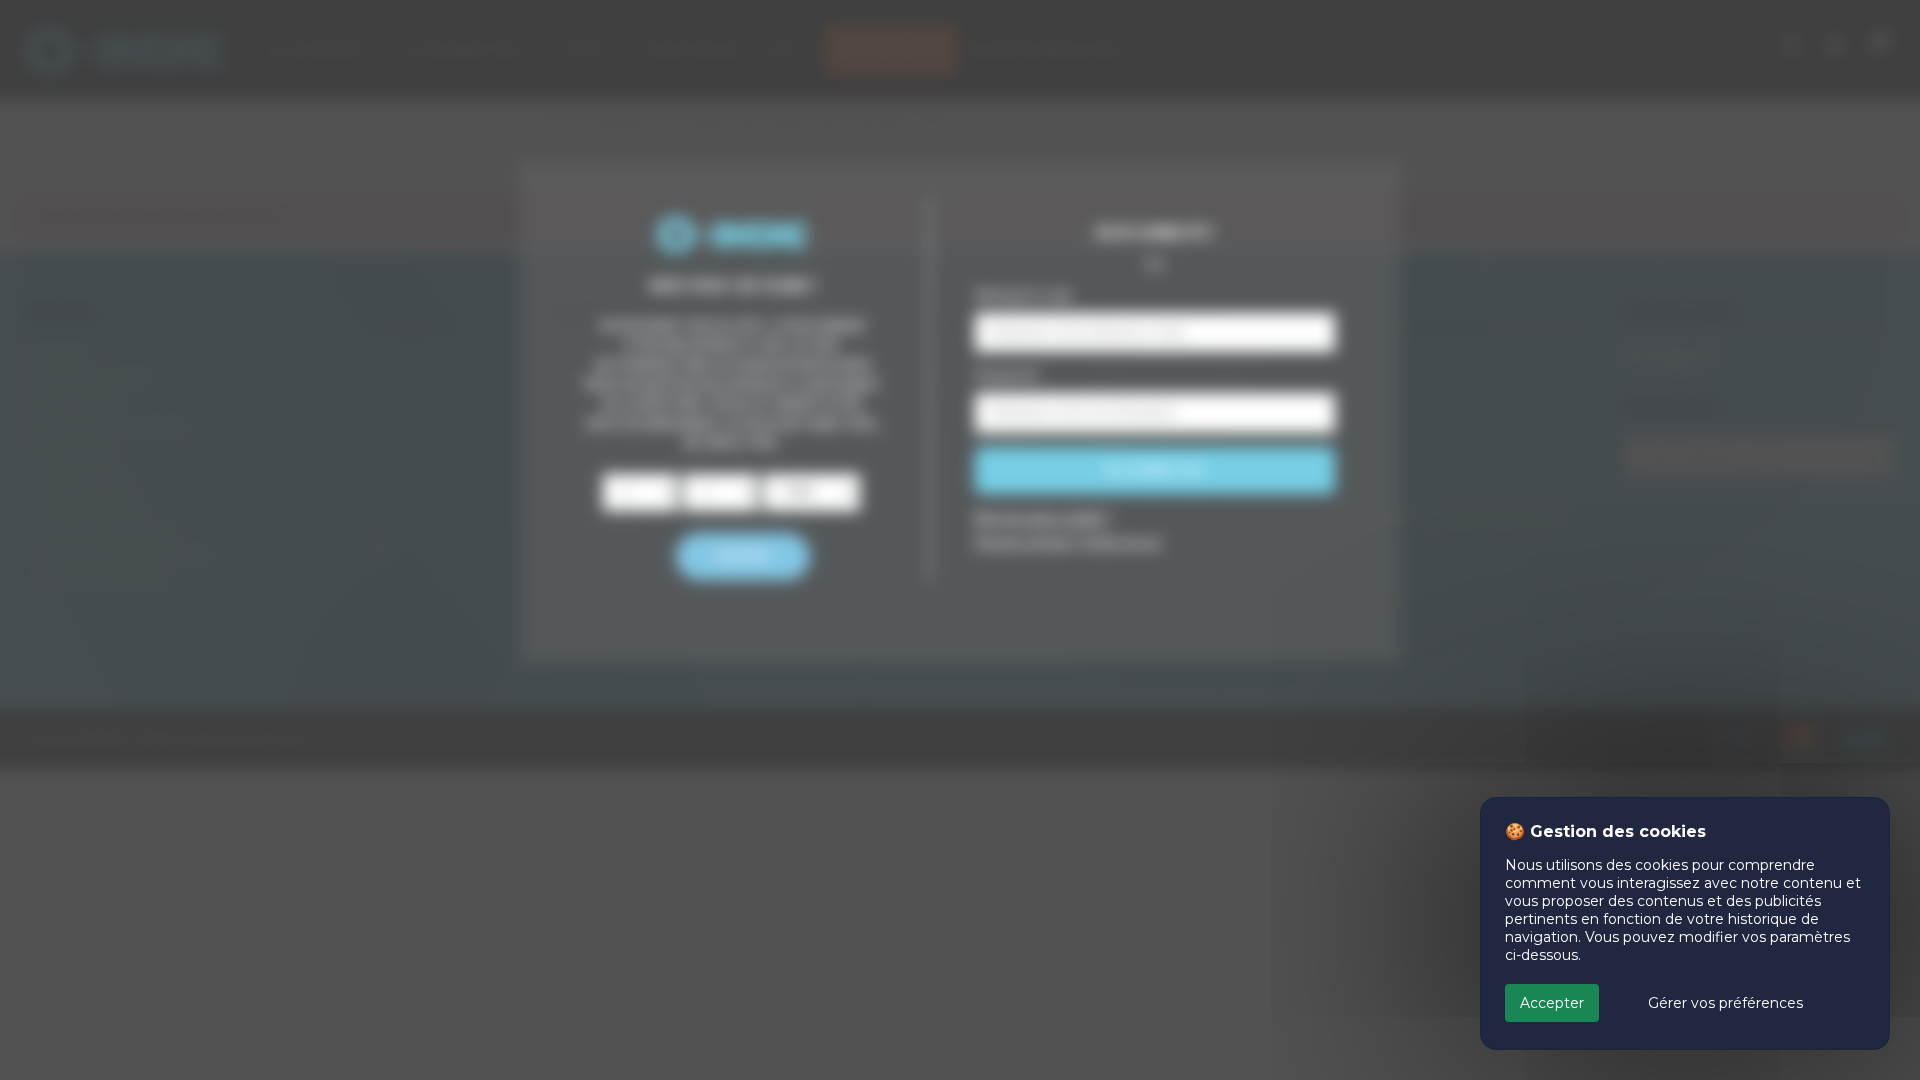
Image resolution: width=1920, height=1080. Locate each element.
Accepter (1552, 1003)
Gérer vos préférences (1725, 1003)
